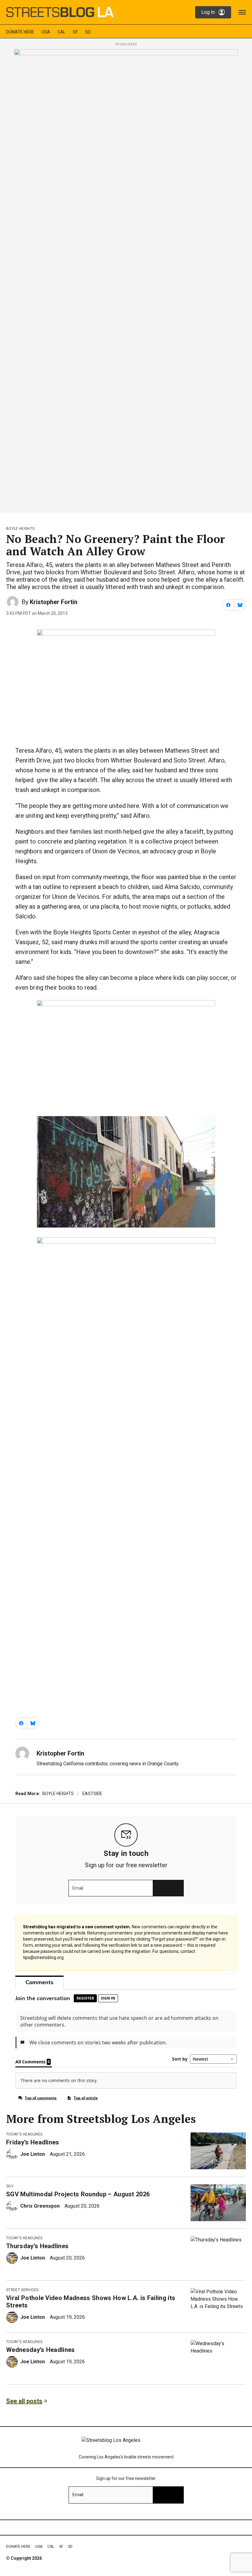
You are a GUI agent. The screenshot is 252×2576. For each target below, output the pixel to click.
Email (78, 1888)
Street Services (22, 2290)
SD (88, 32)
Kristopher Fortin (54, 602)
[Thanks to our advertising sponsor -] (126, 279)
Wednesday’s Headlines (41, 2350)
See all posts (24, 2401)
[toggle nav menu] (242, 12)
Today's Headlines (24, 2134)
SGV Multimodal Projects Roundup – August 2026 (78, 2194)
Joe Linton (33, 2154)
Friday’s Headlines (33, 2142)
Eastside (92, 1794)
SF (75, 32)
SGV (10, 2186)
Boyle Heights (20, 529)
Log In (208, 12)
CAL (61, 32)
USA (46, 32)
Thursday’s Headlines (37, 2246)
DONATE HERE (20, 32)
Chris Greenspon (40, 2206)
